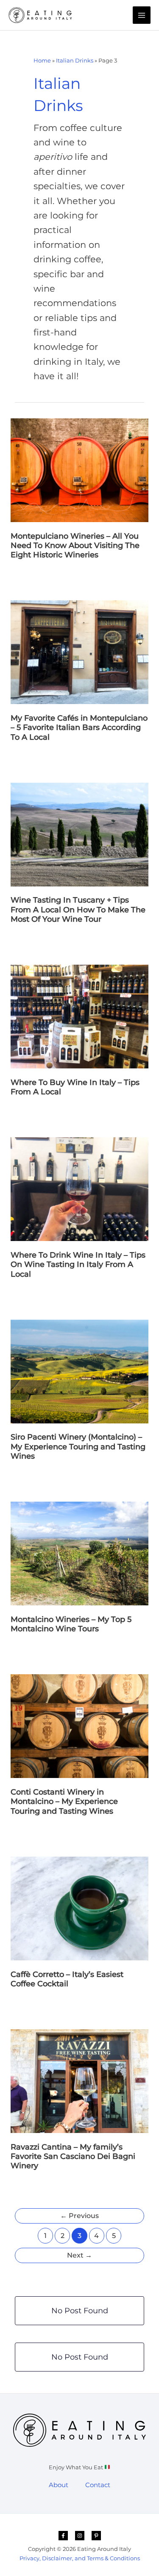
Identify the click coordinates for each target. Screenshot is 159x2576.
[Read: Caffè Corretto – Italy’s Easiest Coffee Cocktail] (79, 1908)
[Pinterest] (96, 2536)
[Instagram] (80, 2536)
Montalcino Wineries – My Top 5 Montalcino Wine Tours (71, 1624)
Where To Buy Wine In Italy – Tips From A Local (75, 1087)
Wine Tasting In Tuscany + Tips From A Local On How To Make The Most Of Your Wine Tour (78, 909)
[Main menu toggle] (142, 15)
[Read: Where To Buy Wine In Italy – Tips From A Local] (79, 1016)
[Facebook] (63, 2536)
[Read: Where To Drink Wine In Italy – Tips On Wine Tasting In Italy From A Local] (79, 1189)
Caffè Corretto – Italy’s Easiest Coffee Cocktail (67, 1979)
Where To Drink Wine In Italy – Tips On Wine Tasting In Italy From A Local (78, 1264)
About (59, 2485)
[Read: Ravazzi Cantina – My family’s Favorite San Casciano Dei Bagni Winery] (79, 2081)
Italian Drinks (75, 60)
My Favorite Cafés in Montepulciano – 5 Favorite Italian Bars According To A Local (79, 727)
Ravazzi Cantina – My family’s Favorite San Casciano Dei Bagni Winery (73, 2156)
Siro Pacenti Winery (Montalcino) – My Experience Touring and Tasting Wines (78, 1446)
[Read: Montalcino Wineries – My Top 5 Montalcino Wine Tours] (79, 1553)
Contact (98, 2485)
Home (42, 60)
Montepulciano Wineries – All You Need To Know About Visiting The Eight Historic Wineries (75, 545)
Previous (79, 2216)
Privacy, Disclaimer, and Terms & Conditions (80, 2558)
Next (79, 2255)
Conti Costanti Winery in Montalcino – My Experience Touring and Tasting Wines (64, 1801)
